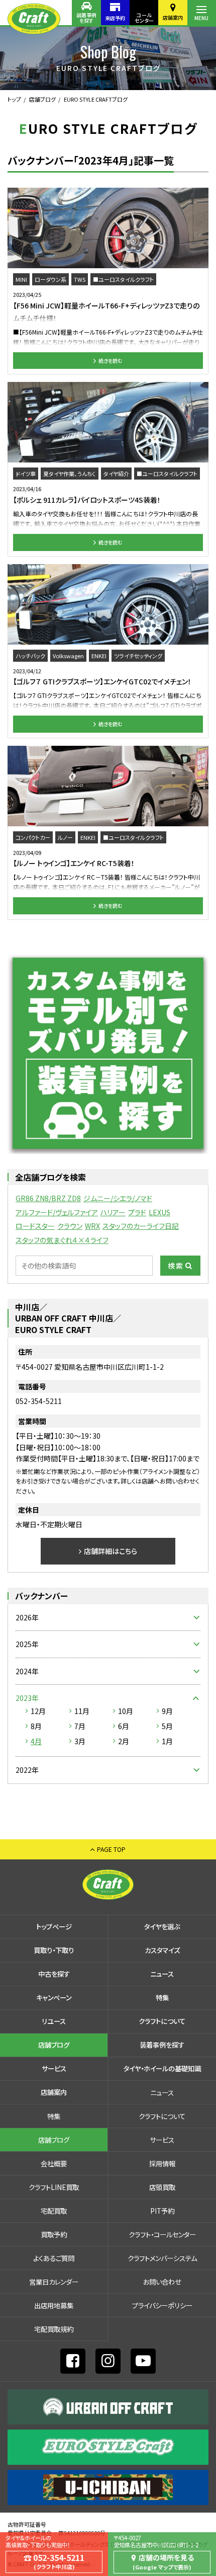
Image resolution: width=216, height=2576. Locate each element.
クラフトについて (162, 2021)
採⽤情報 (162, 2163)
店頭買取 (162, 2187)
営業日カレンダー (54, 2282)
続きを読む (111, 361)
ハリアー (113, 1212)
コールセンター (144, 18)
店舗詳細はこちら (111, 1551)
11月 (82, 1711)
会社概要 (54, 2163)
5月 (167, 1726)
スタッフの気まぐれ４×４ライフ (62, 1240)
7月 (80, 1726)
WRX (92, 1226)
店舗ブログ (42, 99)
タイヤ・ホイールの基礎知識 (162, 2068)
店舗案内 (173, 17)
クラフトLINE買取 (54, 2187)
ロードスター (35, 1226)
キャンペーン (54, 1997)
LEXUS (159, 1212)
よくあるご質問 (54, 2258)
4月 (36, 1741)
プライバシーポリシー (162, 2305)
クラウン (70, 1226)
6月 (124, 1726)
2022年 (27, 1770)
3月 (80, 1741)
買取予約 (54, 2234)
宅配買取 (54, 2211)
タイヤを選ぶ (162, 1926)
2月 (124, 1741)
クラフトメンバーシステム (162, 2258)
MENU (201, 18)
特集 (162, 1997)
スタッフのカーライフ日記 (141, 1226)
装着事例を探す (86, 18)
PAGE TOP (111, 1849)
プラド (137, 1212)
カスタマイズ (162, 1950)
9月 (167, 1711)
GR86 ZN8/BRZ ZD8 (48, 1198)
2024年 (27, 1671)
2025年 (27, 1644)
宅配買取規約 (54, 2329)
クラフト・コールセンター (162, 2234)
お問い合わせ (162, 2282)
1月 (167, 1741)
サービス (54, 2068)
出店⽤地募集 (54, 2305)
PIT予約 (162, 2211)
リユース (54, 2021)
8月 (36, 1726)
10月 (126, 1711)
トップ (14, 99)
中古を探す (54, 1974)
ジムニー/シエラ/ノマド (118, 1198)
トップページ (54, 1926)
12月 (38, 1711)
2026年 (27, 1617)
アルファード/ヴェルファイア (57, 1212)
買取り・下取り (54, 1950)
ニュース (162, 1974)
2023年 (27, 1698)
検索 (176, 1266)
